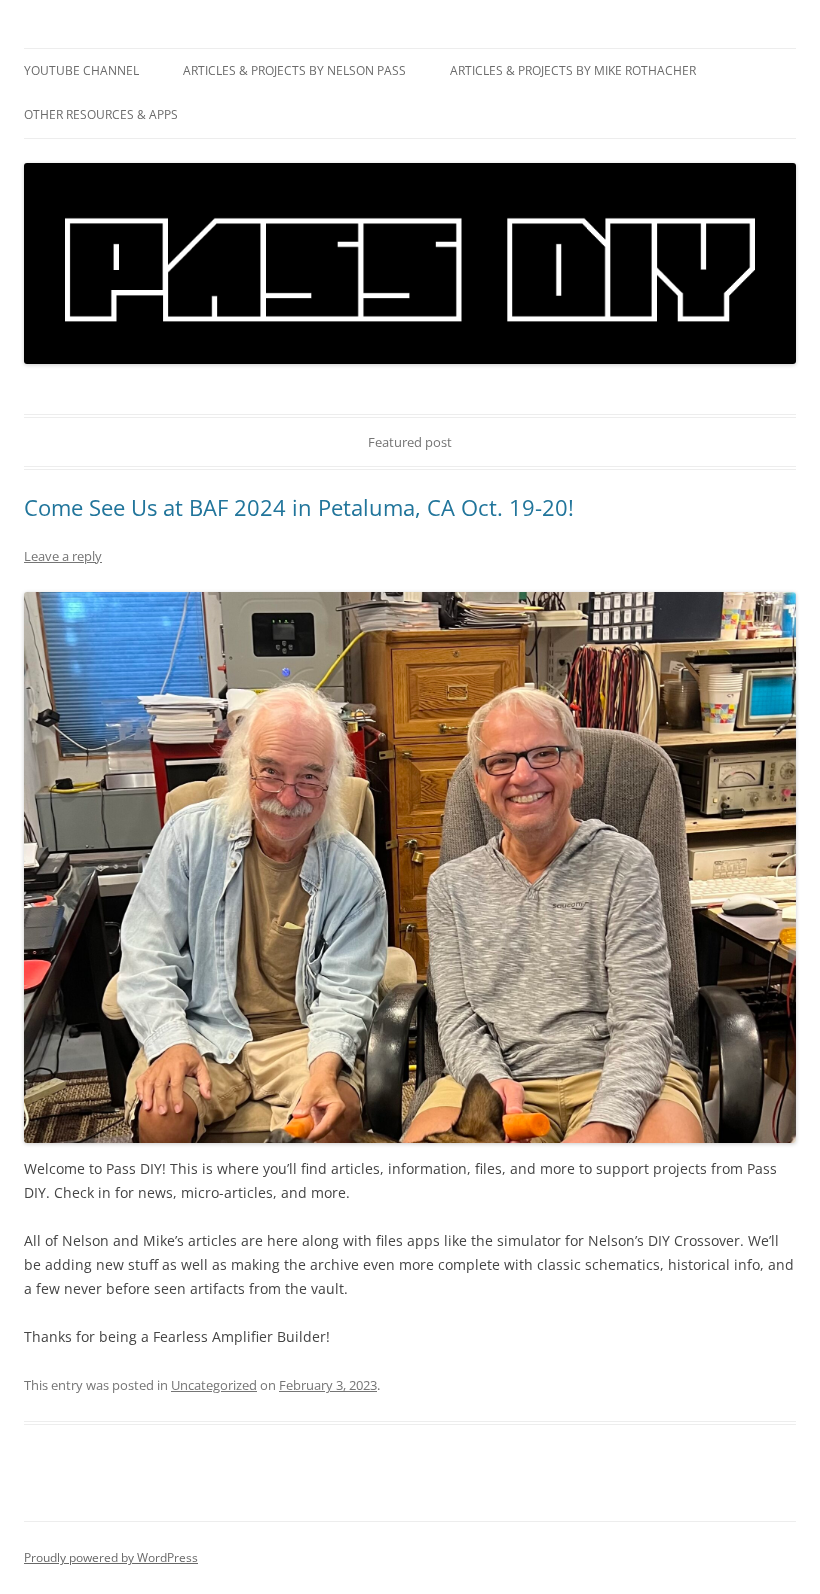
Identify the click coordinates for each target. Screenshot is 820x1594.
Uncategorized (214, 1385)
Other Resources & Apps (101, 114)
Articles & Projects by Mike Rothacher (573, 70)
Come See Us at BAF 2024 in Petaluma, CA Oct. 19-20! (299, 507)
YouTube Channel (81, 70)
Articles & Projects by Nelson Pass (294, 70)
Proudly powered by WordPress (111, 1557)
